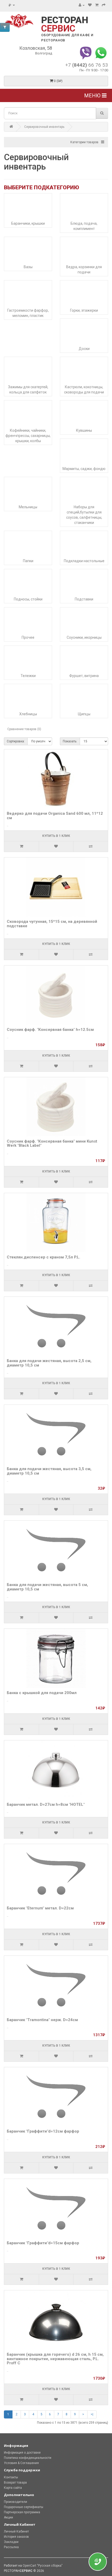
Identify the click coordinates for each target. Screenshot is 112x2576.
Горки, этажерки (84, 310)
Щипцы (84, 714)
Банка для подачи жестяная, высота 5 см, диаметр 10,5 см (47, 1587)
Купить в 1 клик (56, 836)
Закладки (11, 2542)
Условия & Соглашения (21, 2463)
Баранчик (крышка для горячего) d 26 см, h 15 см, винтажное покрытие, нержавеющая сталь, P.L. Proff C (55, 2359)
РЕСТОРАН (65, 24)
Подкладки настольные (84, 561)
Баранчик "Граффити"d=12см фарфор (43, 2131)
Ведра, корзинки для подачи (84, 269)
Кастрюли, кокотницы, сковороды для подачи (84, 390)
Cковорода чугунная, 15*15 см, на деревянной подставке (52, 924)
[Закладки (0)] (90, 5)
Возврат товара (15, 2483)
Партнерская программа (22, 2512)
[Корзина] (97, 5)
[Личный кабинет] (82, 5)
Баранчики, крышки (28, 223)
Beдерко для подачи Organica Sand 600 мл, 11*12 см (55, 816)
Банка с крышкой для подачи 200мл (42, 1693)
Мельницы (28, 507)
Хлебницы (28, 714)
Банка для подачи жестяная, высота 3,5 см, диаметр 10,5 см (49, 1471)
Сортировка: (16, 741)
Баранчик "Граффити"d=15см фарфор (43, 2243)
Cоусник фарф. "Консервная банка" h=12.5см (50, 1030)
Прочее (28, 637)
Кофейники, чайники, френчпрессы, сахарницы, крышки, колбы (28, 436)
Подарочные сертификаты (24, 2507)
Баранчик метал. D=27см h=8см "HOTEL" (46, 1804)
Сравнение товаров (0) (24, 729)
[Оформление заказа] (104, 5)
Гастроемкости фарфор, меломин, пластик (28, 313)
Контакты (11, 2477)
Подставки (84, 599)
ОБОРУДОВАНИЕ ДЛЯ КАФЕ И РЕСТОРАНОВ (67, 38)
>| (92, 2414)
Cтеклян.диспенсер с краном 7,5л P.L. (43, 1257)
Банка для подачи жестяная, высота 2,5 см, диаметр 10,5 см (49, 1363)
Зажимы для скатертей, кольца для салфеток (28, 390)
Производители (15, 2502)
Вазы (28, 267)
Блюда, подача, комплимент (84, 226)
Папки (28, 561)
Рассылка (11, 2547)
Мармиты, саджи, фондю (84, 469)
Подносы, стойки (28, 599)
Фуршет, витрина (84, 676)
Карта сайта (13, 2488)
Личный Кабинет (16, 2531)
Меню (93, 96)
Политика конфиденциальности (28, 2458)
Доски (84, 349)
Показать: (70, 741)
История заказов (16, 2537)
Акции (8, 2517)
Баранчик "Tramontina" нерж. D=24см (42, 2020)
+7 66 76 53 (87, 65)
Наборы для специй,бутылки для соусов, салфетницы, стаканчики (84, 515)
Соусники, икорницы (84, 637)
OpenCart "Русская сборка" (43, 2566)
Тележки (28, 676)
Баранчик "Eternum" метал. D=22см (40, 1908)
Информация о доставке (22, 2453)
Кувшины (84, 430)
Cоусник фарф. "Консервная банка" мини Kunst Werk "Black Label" (52, 1143)
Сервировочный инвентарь (44, 127)
